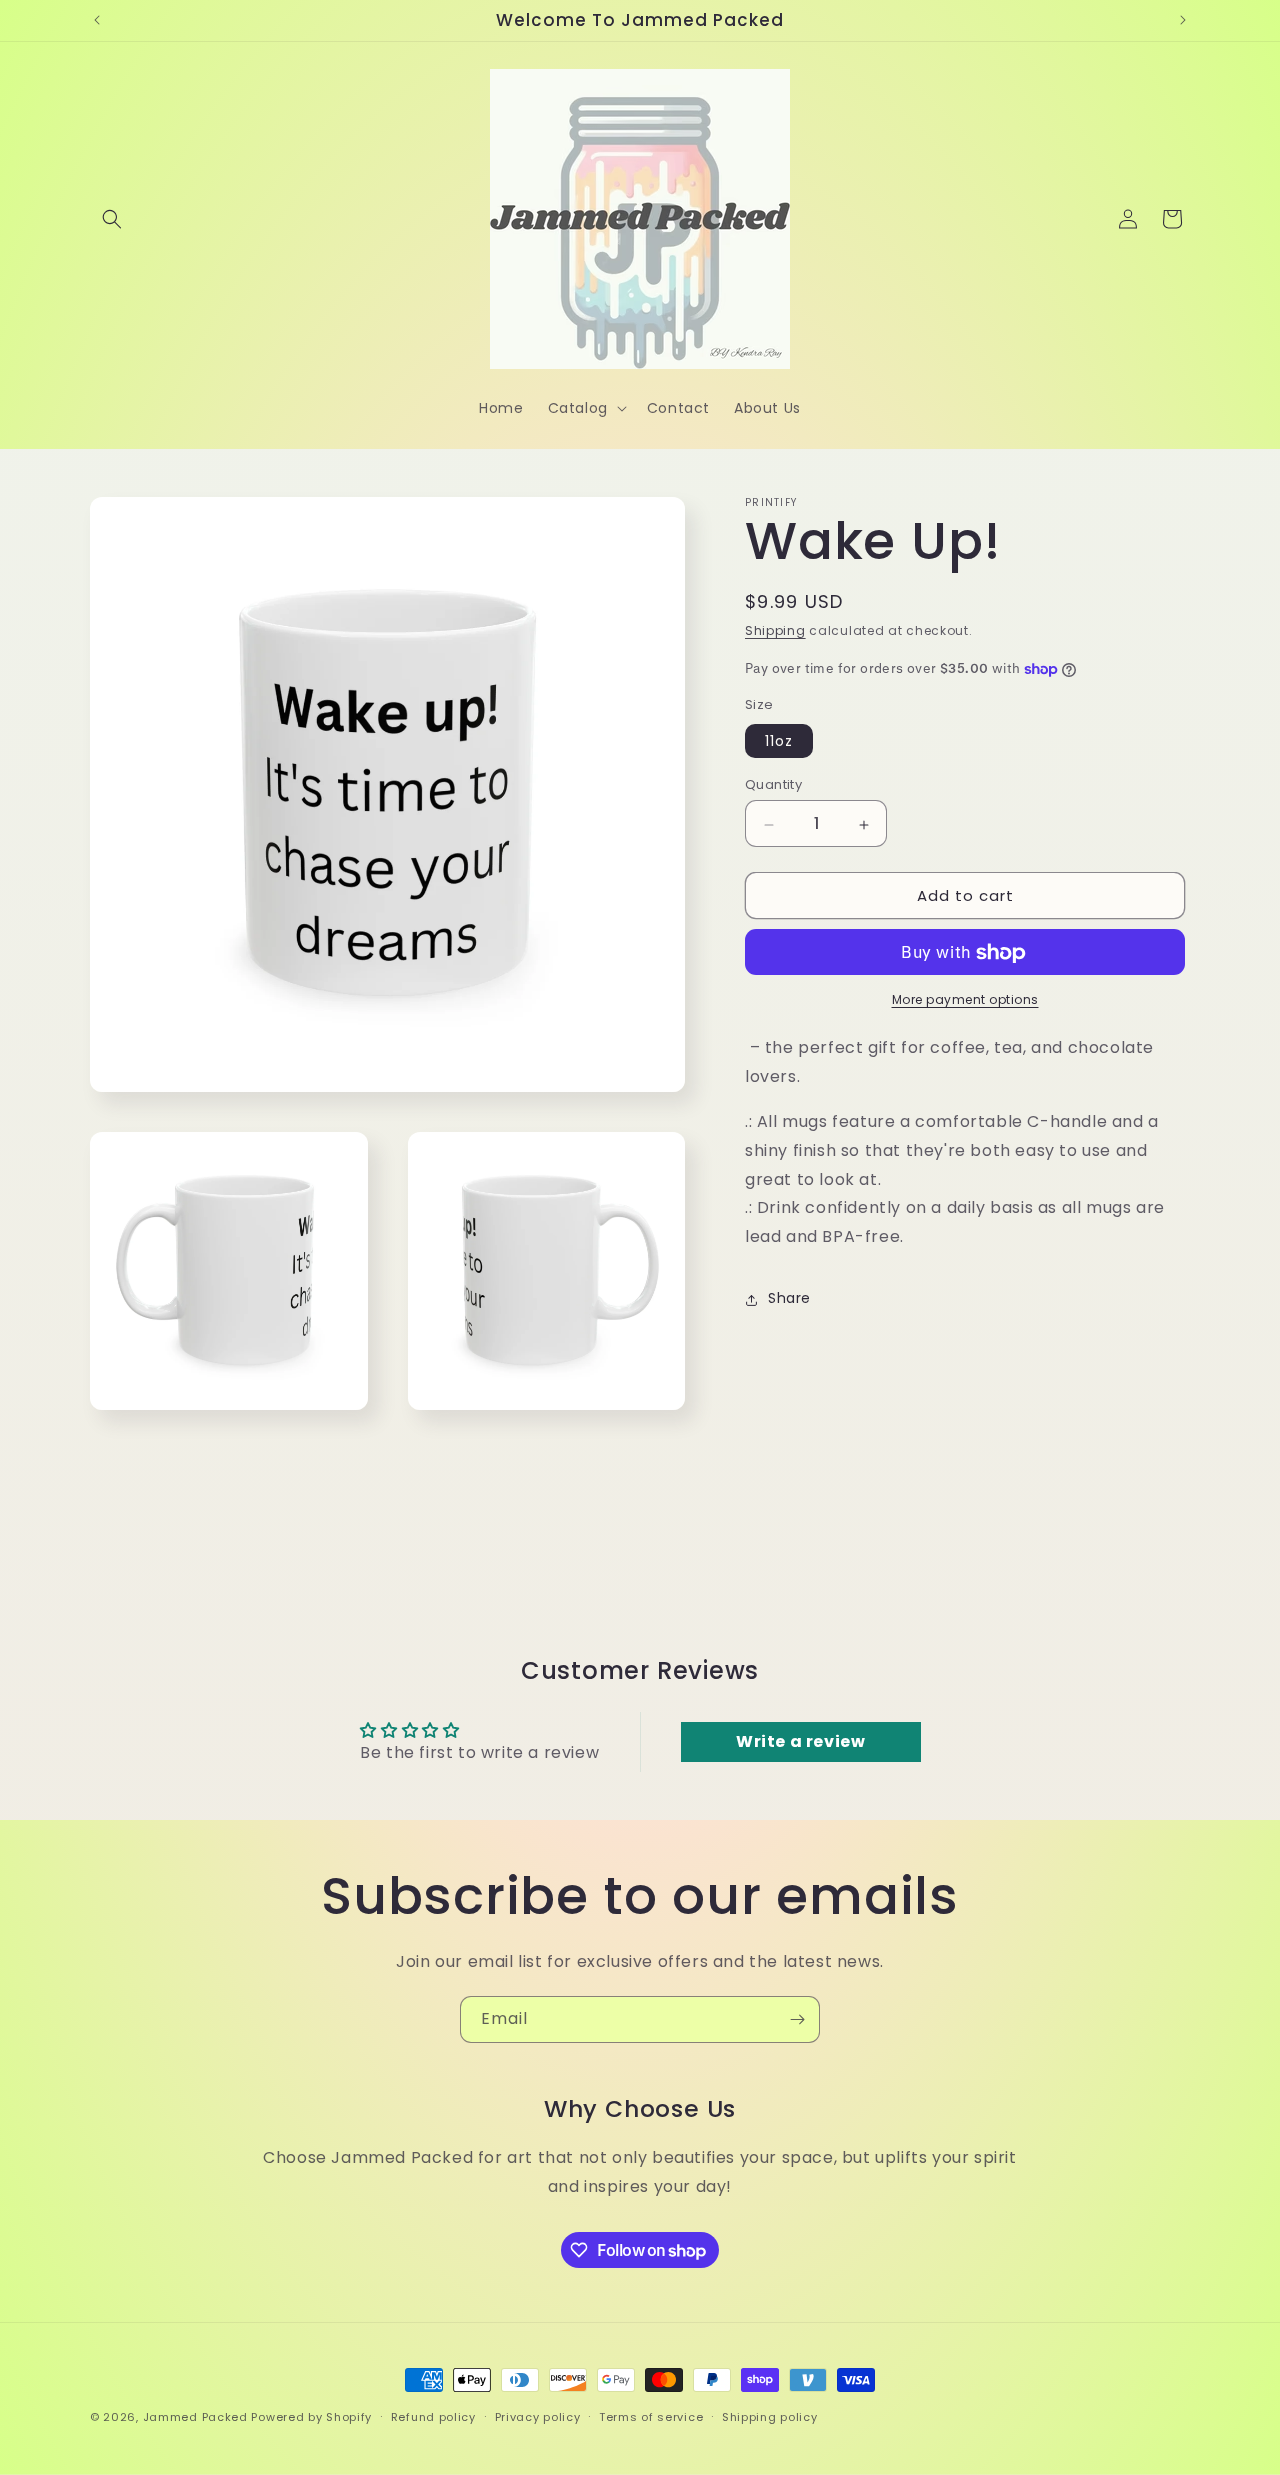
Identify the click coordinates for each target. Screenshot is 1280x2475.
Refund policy (433, 2417)
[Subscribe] (797, 2019)
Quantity (773, 785)
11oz (779, 742)
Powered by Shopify (311, 2417)
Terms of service (651, 2417)
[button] (112, 219)
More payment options (965, 1000)
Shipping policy (770, 2417)
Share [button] (789, 1299)
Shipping (775, 630)
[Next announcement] (1183, 20)
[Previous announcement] (97, 20)
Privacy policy (538, 2417)
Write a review (800, 1741)
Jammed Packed (195, 2417)
